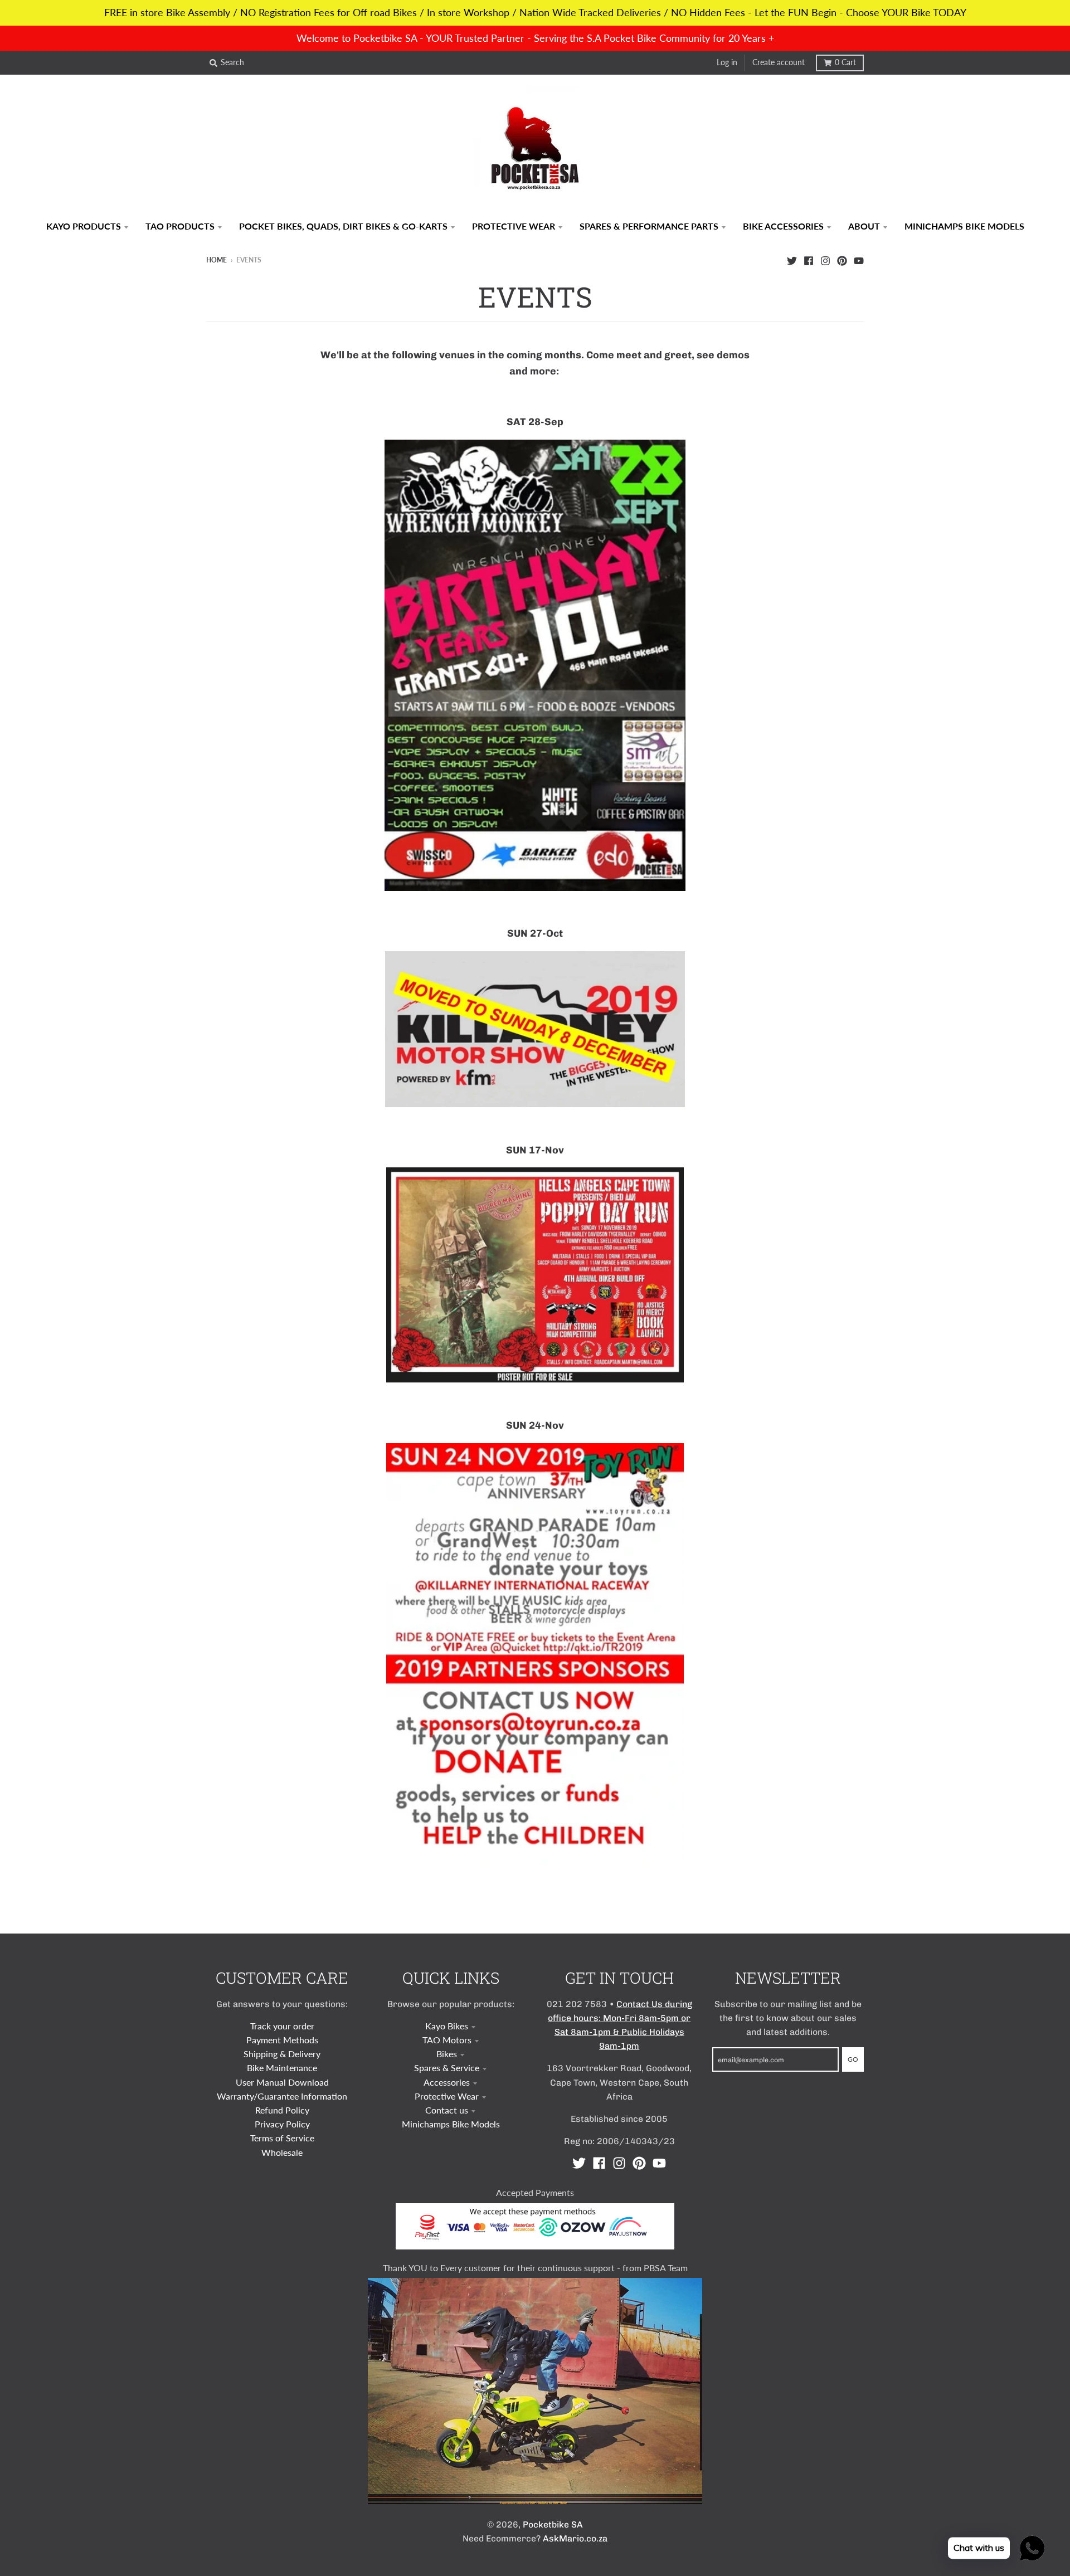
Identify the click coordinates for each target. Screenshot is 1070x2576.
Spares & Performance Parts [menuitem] (649, 226)
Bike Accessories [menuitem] (783, 226)
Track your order (282, 2026)
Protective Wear (447, 2096)
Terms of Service (282, 2138)
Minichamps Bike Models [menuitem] (964, 226)
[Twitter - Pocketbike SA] (792, 260)
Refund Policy (282, 2110)
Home (217, 260)
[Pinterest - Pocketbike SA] (842, 260)
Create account (779, 62)
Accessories (447, 2082)
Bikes (447, 2054)
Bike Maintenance (282, 2068)
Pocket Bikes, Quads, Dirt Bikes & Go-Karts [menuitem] (343, 226)
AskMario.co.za (575, 2538)
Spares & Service (447, 2068)
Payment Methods (282, 2040)
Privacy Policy (282, 2124)
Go (853, 2059)
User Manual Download (282, 2082)
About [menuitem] (864, 226)
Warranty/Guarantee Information (282, 2096)
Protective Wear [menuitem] (514, 226)
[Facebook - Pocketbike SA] (809, 260)
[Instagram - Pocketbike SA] (825, 260)
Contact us (447, 2110)
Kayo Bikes (447, 2026)
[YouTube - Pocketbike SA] (859, 260)
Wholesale (282, 2152)
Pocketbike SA (553, 2524)
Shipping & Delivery (282, 2054)
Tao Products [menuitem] (180, 226)
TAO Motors (447, 2040)
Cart (845, 62)
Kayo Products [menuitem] (84, 226)
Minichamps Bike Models (451, 2124)
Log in (727, 62)
